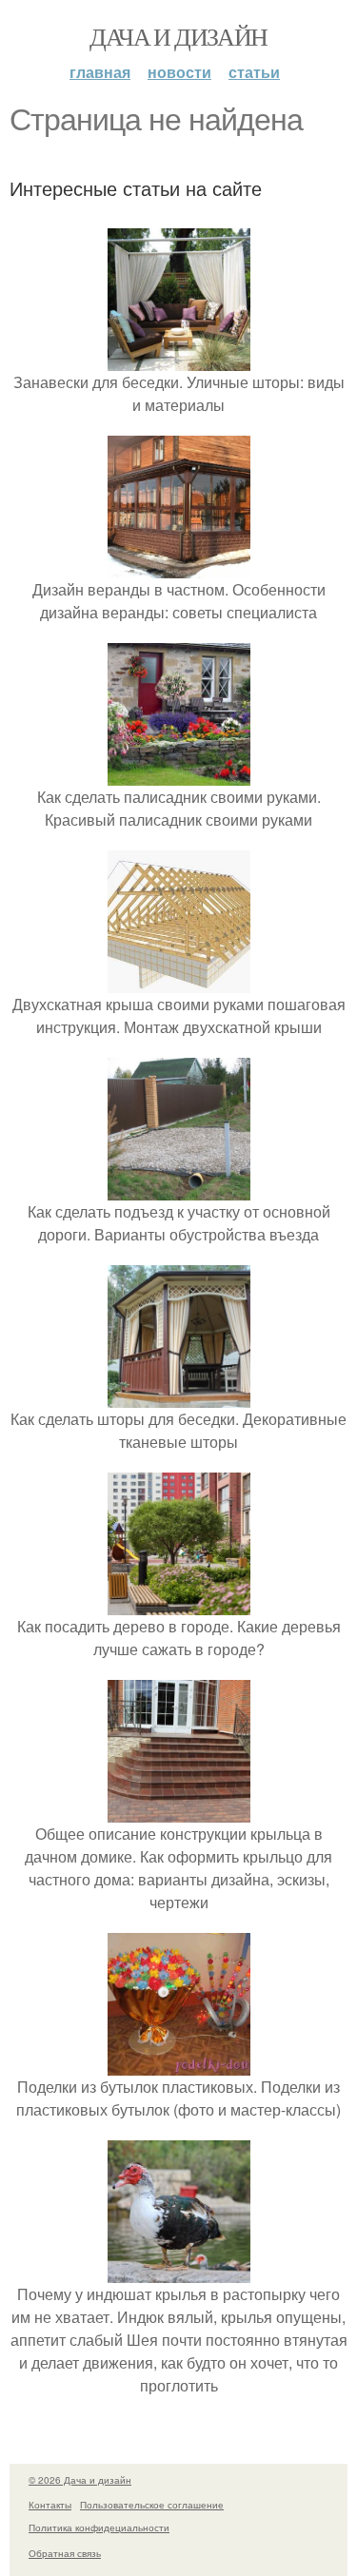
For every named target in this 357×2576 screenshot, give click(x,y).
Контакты (50, 2505)
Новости (179, 72)
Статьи (254, 72)
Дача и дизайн (178, 36)
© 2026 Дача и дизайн (80, 2480)
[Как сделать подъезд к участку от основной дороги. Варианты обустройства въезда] (179, 1189)
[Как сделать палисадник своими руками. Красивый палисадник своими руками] (179, 774)
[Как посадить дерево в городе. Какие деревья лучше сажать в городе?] (179, 1603)
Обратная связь (65, 2553)
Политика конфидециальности (99, 2527)
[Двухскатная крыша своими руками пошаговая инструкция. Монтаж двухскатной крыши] (179, 981)
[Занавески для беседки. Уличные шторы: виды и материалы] (179, 359)
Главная (100, 72)
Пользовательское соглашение (152, 2505)
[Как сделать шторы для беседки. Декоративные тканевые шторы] (179, 1396)
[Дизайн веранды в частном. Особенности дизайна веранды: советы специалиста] (179, 566)
